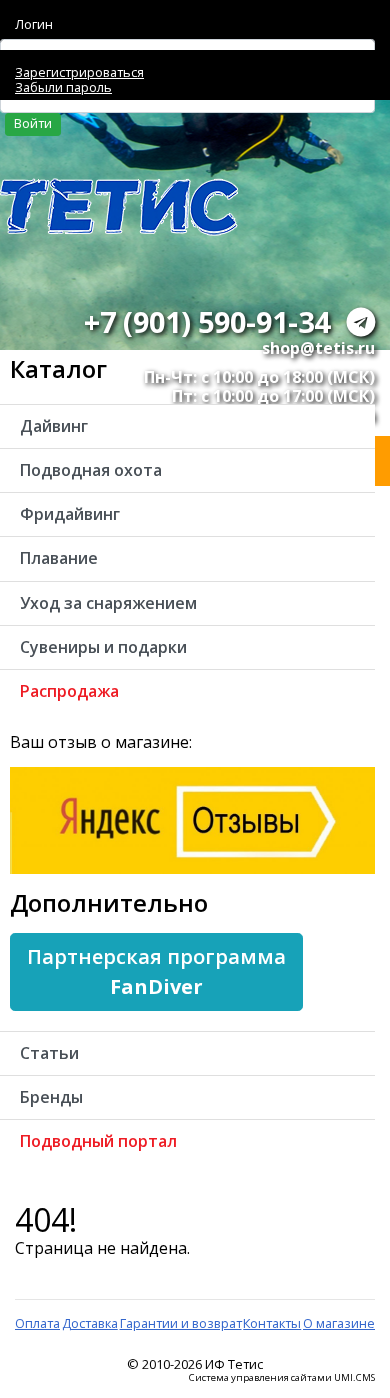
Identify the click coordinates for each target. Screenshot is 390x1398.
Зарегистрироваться (79, 72)
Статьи (49, 1053)
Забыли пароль (63, 87)
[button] (156, 972)
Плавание (59, 558)
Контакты (272, 1323)
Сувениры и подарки (103, 647)
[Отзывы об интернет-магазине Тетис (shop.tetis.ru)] (192, 819)
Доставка (90, 1323)
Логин (34, 24)
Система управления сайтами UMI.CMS (282, 1378)
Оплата (37, 1323)
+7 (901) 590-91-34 (207, 321)
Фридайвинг (70, 514)
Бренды (51, 1097)
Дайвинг (54, 426)
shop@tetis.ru (318, 348)
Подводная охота (91, 470)
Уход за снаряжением (108, 603)
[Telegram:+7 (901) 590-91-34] (361, 321)
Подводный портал (98, 1141)
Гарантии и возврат (181, 1323)
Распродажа (69, 691)
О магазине (339, 1323)
